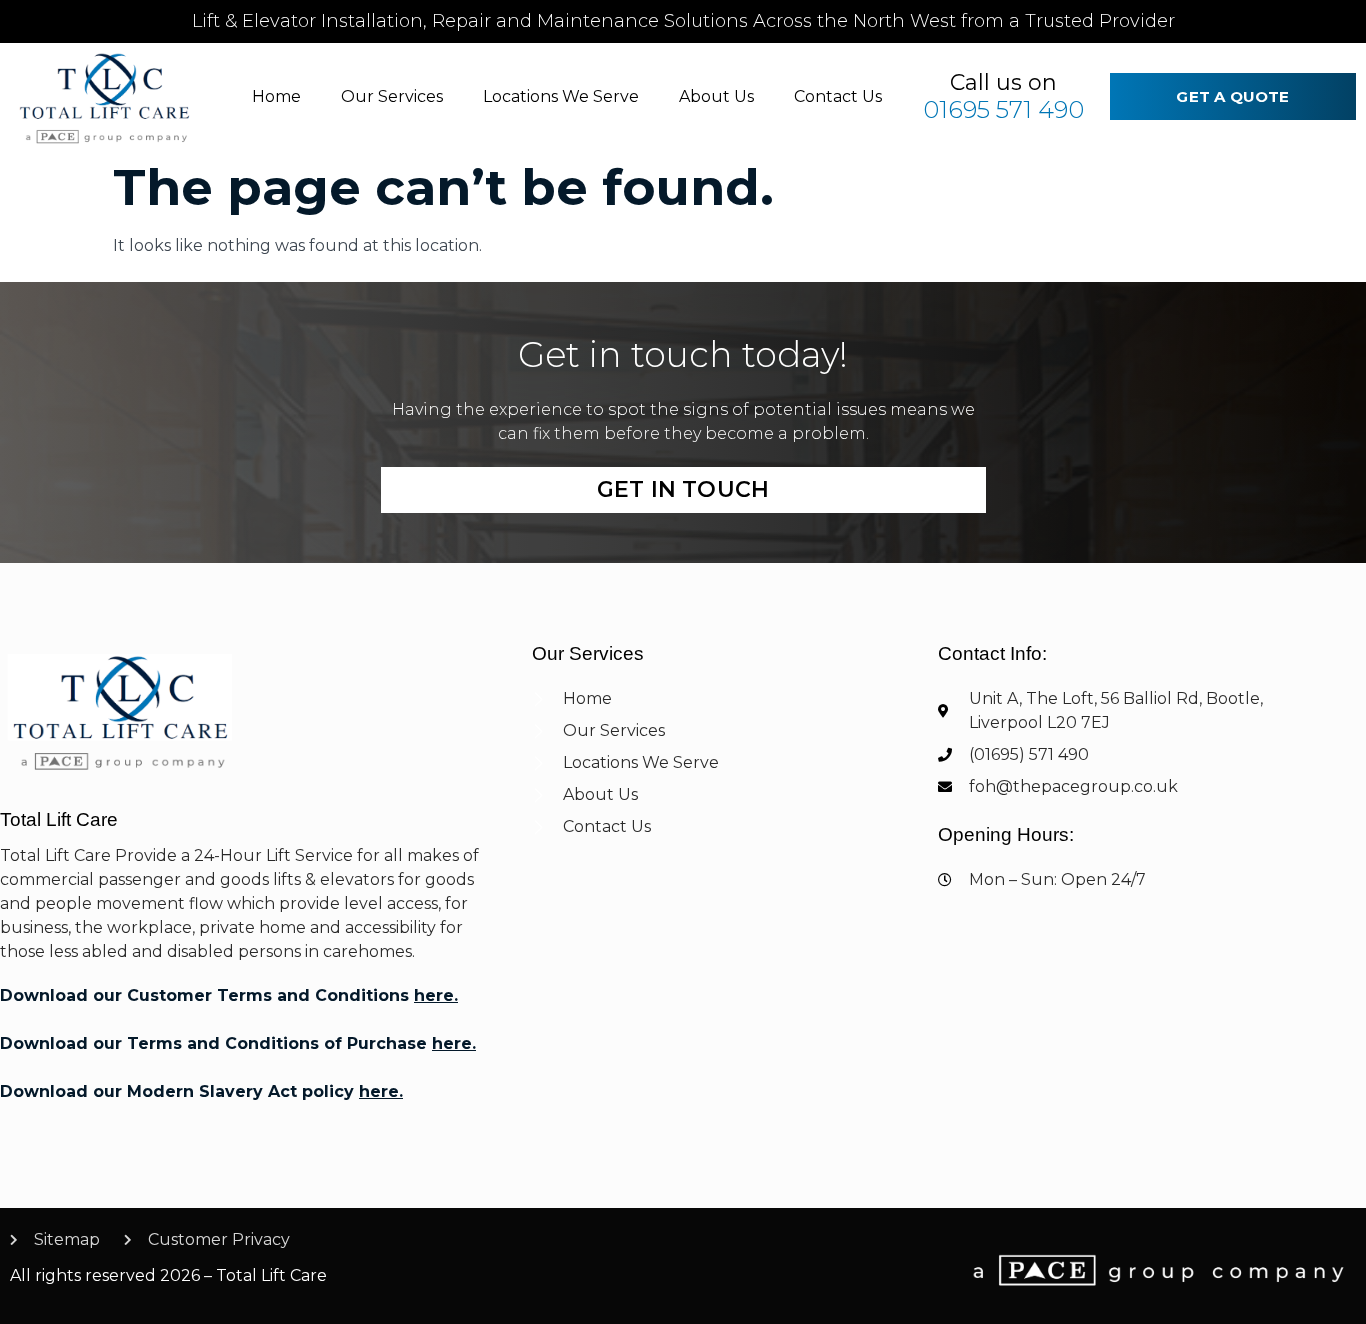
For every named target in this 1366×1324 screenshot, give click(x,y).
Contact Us (838, 96)
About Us (716, 96)
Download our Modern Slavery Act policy (201, 1091)
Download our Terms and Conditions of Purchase (238, 1043)
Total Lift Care (59, 819)
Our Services (392, 96)
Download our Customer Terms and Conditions (229, 995)
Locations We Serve (561, 96)
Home (276, 96)
